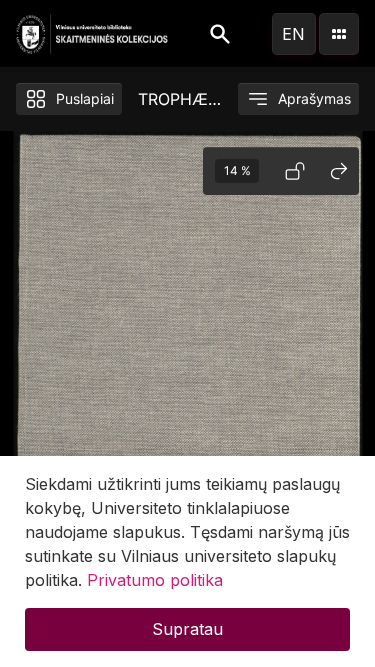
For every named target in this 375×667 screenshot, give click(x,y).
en (293, 34)
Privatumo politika (155, 580)
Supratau (187, 629)
